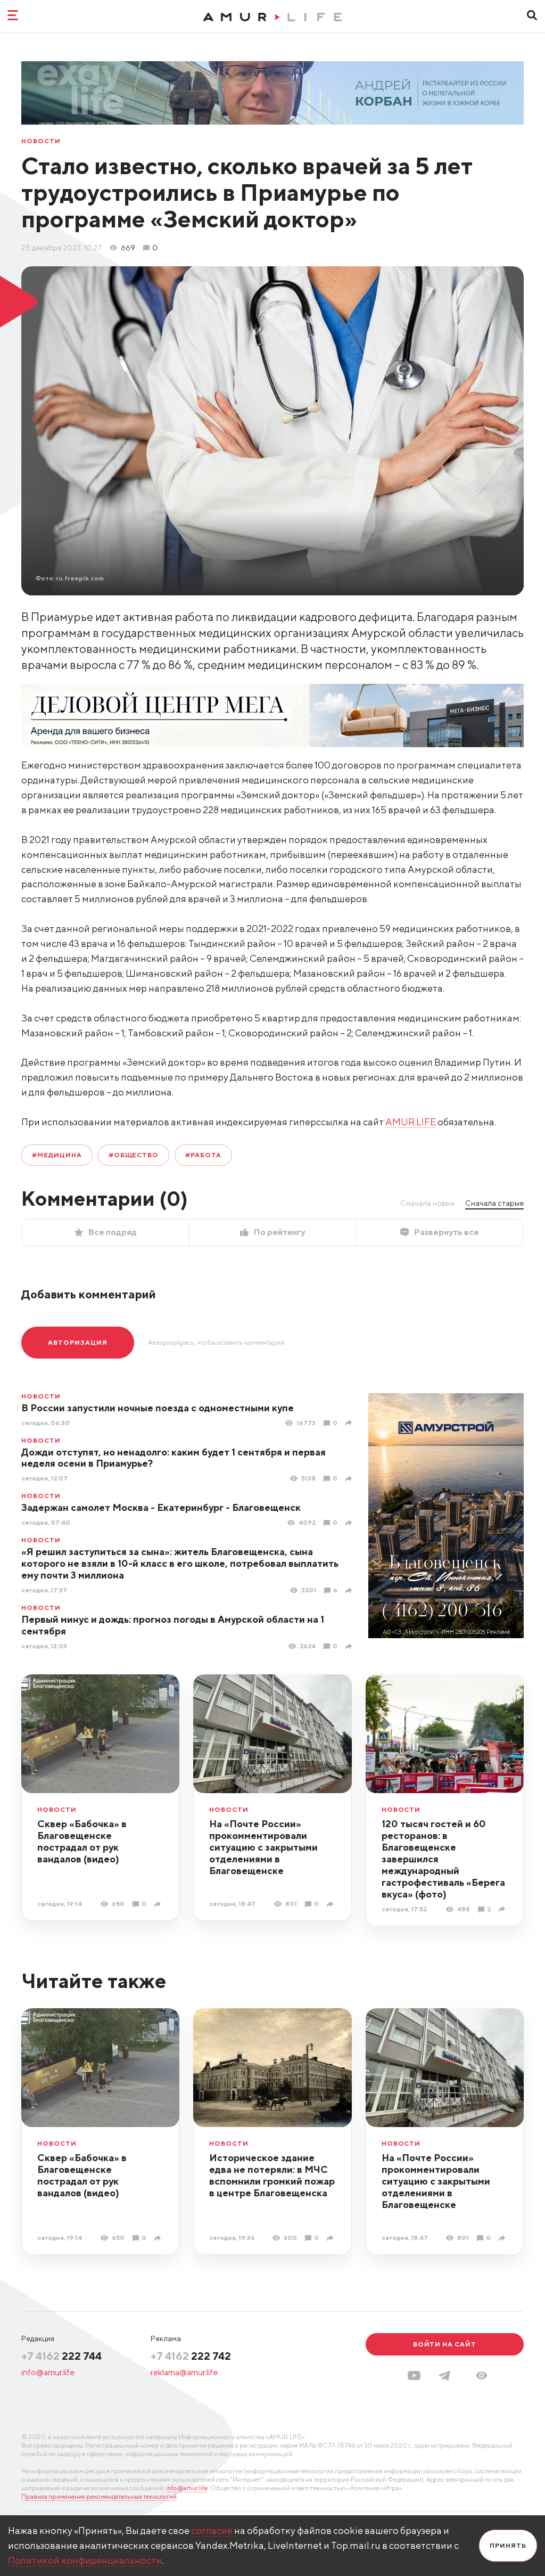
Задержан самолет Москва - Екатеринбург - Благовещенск (161, 1507)
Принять (508, 2545)
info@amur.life (48, 2372)
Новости (41, 141)
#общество (134, 1155)
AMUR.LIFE (411, 1122)
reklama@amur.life (184, 2372)
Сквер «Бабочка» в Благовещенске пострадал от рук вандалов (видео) (82, 1841)
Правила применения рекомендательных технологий (99, 2496)
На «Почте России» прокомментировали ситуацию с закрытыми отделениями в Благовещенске (263, 1847)
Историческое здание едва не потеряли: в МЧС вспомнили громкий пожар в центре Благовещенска (272, 2175)
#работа (203, 1155)
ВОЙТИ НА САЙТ (445, 2344)
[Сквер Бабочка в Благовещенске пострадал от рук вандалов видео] (159, 1904)
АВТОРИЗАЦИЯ (78, 1342)
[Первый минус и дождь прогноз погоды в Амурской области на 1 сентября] (350, 1646)
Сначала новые (427, 1203)
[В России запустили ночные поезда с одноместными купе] (350, 1423)
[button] (482, 2375)
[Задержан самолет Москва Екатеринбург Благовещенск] (350, 1523)
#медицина (57, 1155)
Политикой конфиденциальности (85, 2560)
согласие (212, 2530)
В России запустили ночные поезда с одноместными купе (158, 1408)
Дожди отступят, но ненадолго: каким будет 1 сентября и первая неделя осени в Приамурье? (174, 1458)
